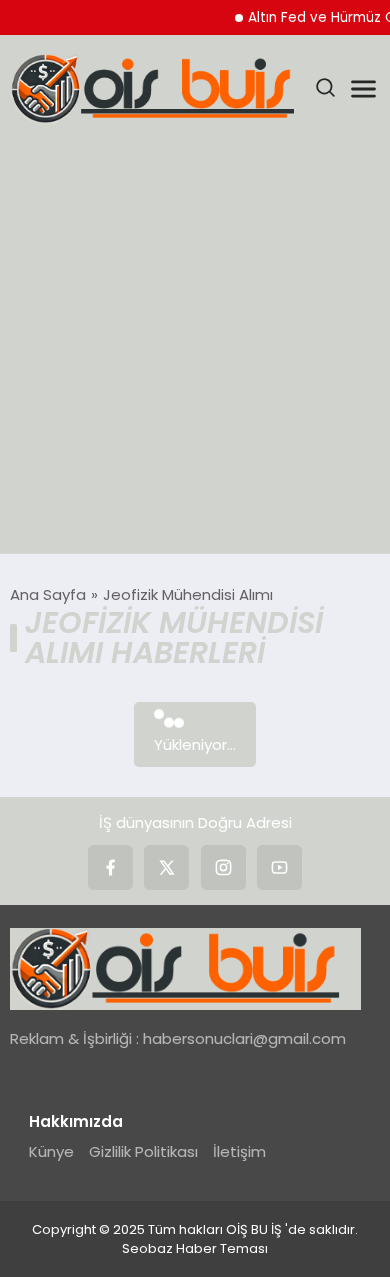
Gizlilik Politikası (143, 1151)
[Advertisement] (195, 348)
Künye (51, 1151)
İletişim (239, 1151)
